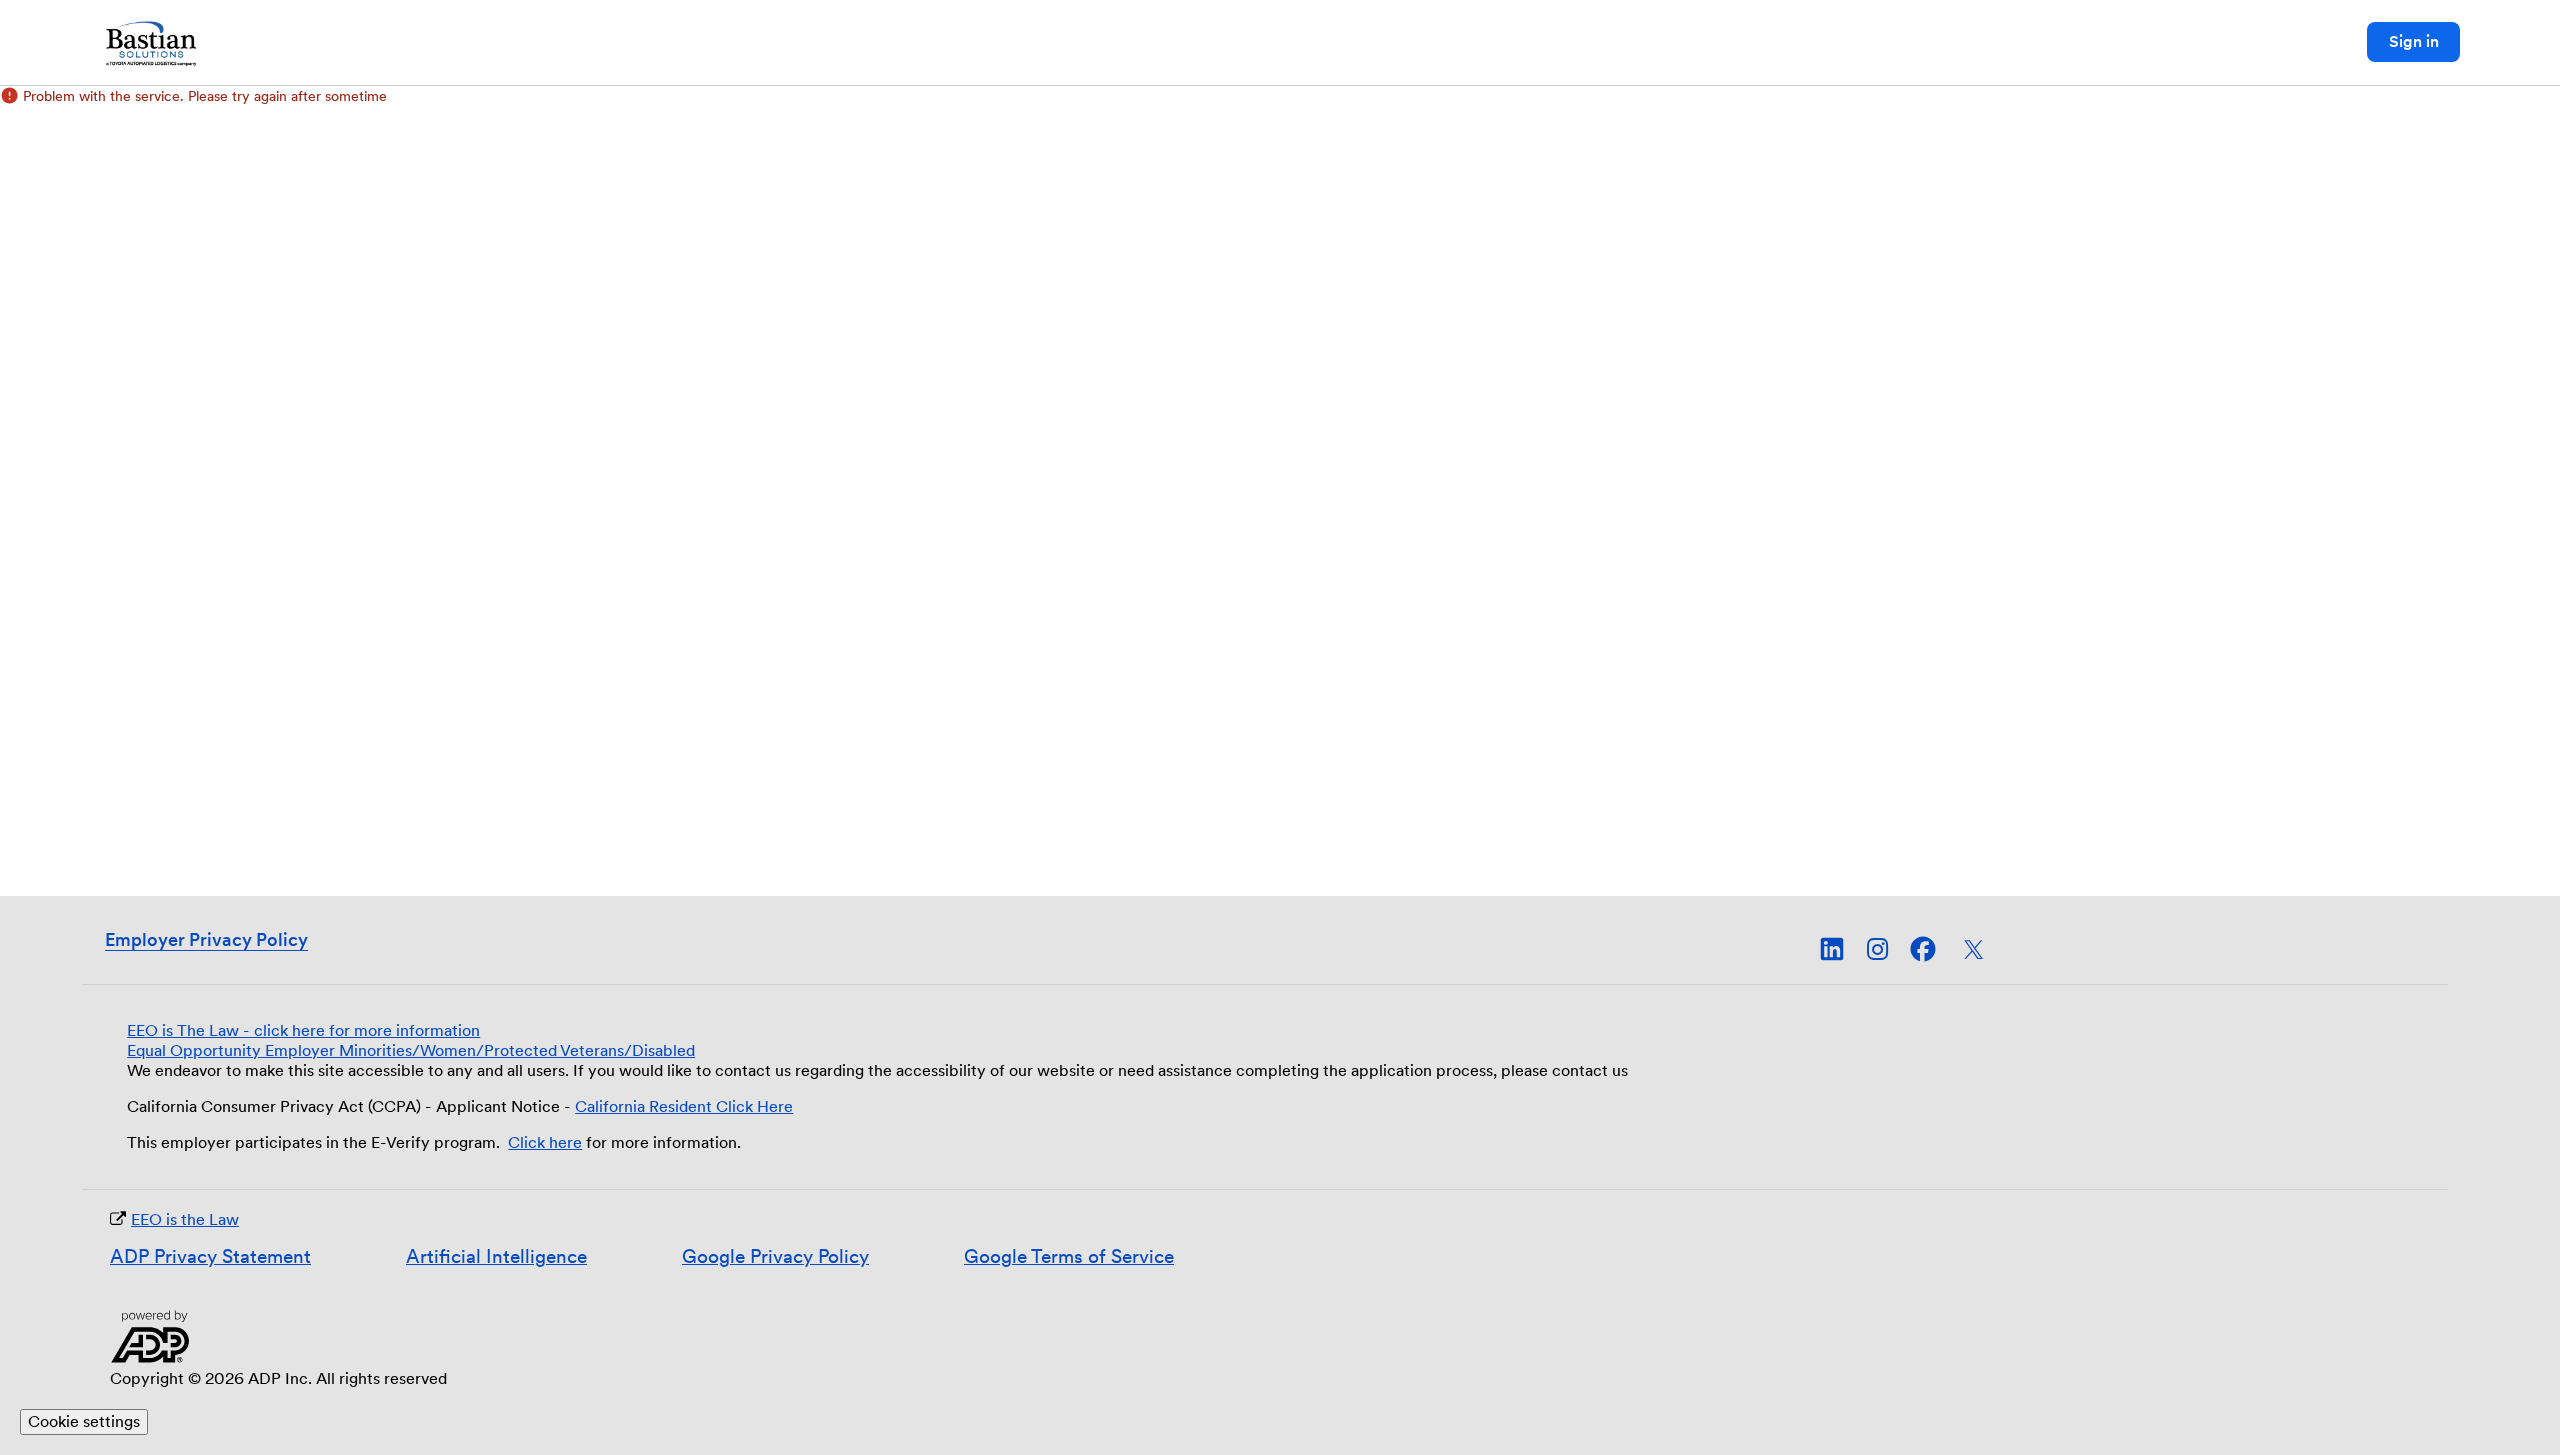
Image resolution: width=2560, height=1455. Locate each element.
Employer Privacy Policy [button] (206, 939)
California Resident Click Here (684, 1106)
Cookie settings (84, 1421)
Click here (545, 1142)
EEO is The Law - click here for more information (303, 1030)
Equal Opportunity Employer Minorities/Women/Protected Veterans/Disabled (411, 1050)
